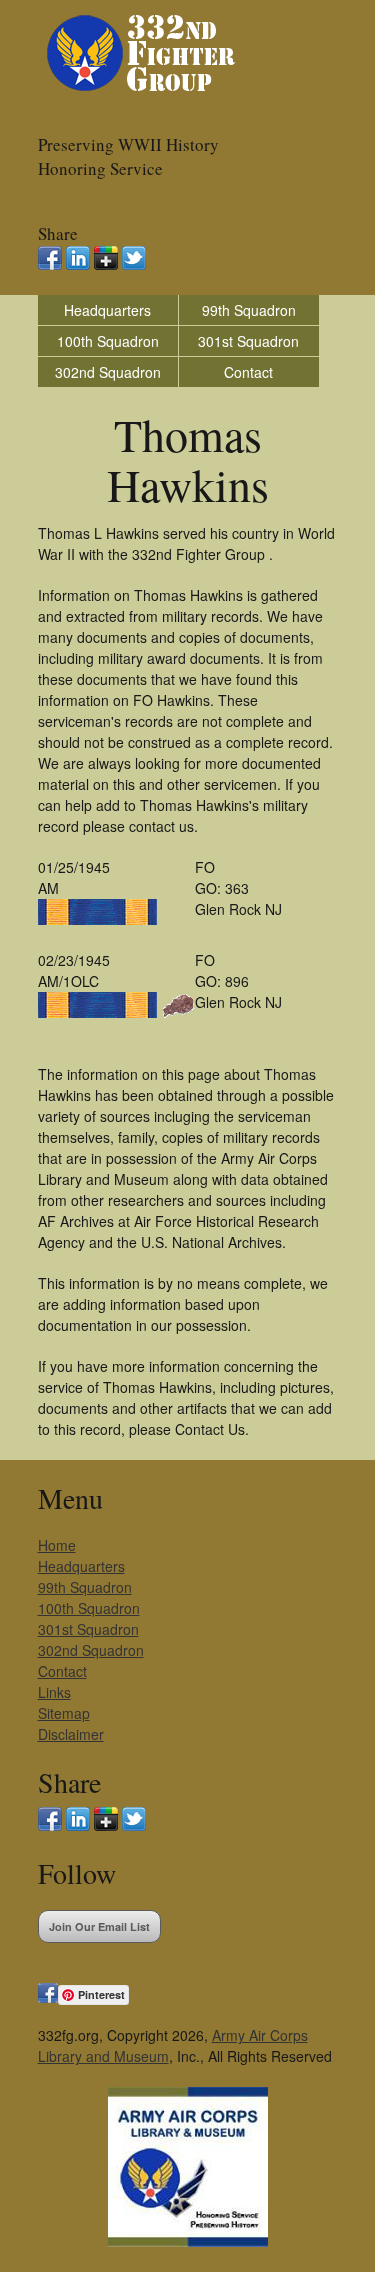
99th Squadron (249, 310)
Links (54, 1692)
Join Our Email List (99, 1926)
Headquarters (107, 310)
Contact (248, 372)
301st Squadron (248, 341)
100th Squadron (108, 341)
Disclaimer (71, 1734)
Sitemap (64, 1713)
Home (57, 1545)
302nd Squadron (108, 372)
